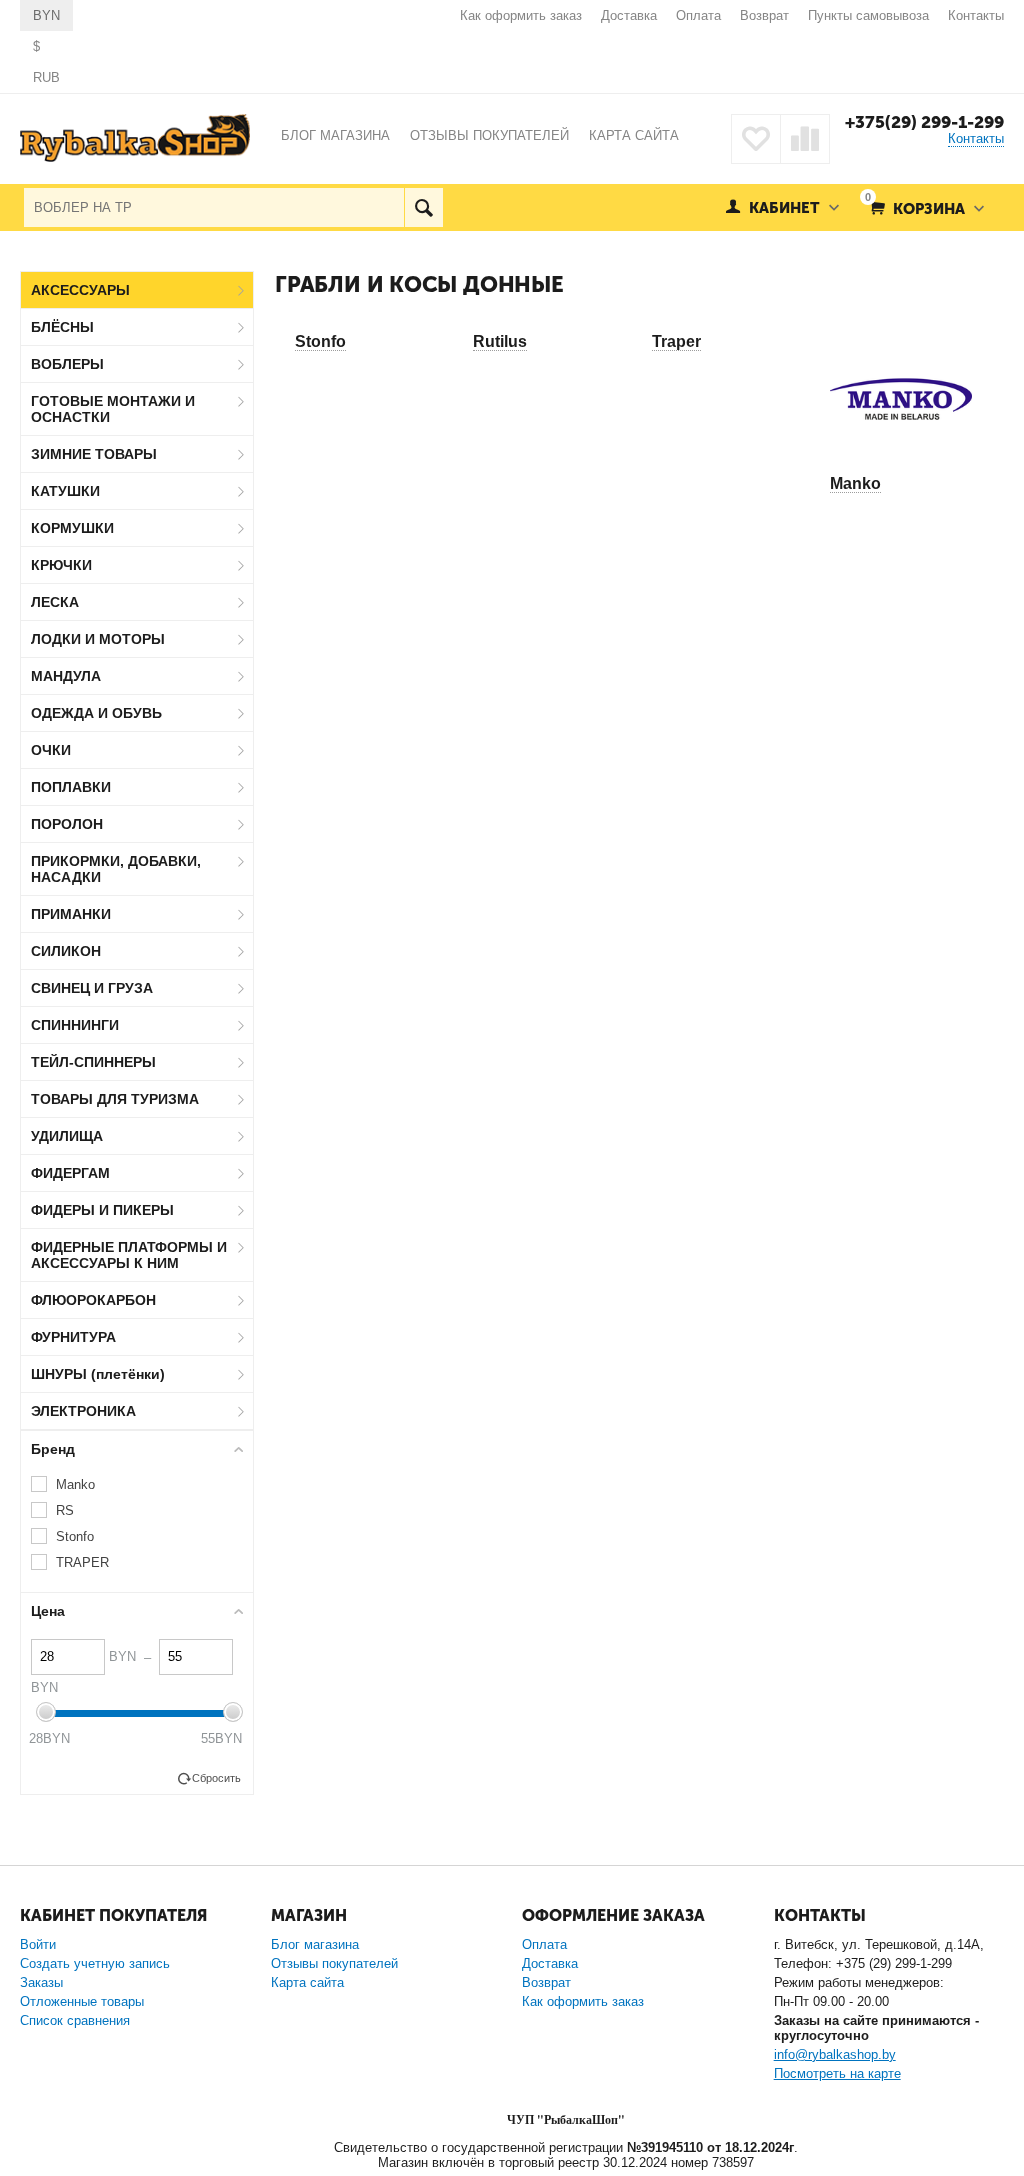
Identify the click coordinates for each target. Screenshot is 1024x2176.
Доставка (629, 15)
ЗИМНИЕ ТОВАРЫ (94, 454)
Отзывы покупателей (334, 1963)
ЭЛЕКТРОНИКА (83, 1411)
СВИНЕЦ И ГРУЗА (92, 988)
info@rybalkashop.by (835, 2054)
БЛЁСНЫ (62, 327)
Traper (676, 341)
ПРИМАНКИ (71, 914)
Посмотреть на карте (837, 2073)
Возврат (764, 15)
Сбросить (216, 1778)
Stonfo (320, 341)
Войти (38, 1944)
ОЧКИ (51, 750)
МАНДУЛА (66, 676)
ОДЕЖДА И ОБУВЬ (96, 713)
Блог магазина (315, 1944)
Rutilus (500, 341)
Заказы (41, 1982)
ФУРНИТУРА (73, 1337)
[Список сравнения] (805, 139)
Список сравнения (75, 2020)
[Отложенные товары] (756, 139)
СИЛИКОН (66, 951)
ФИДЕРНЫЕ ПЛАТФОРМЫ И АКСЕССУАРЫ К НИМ (129, 1255)
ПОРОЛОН (67, 824)
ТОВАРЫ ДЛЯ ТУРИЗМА (115, 1099)
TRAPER (82, 1562)
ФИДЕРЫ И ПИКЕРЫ (102, 1210)
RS (65, 1510)
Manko (855, 483)
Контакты (976, 15)
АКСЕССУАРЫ (80, 290)
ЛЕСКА (55, 602)
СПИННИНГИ (75, 1025)
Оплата (698, 15)
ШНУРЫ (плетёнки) (98, 1374)
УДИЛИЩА (67, 1136)
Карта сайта (307, 1982)
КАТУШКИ (65, 491)
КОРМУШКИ (72, 528)
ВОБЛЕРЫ (67, 364)
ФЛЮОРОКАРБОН (93, 1300)
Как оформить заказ (521, 15)
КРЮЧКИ (61, 565)
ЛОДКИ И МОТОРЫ (98, 639)
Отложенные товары (82, 2001)
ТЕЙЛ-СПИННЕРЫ (93, 1062)
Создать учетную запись (95, 1963)
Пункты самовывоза (868, 15)
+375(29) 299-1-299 (924, 122)
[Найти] (423, 207)
